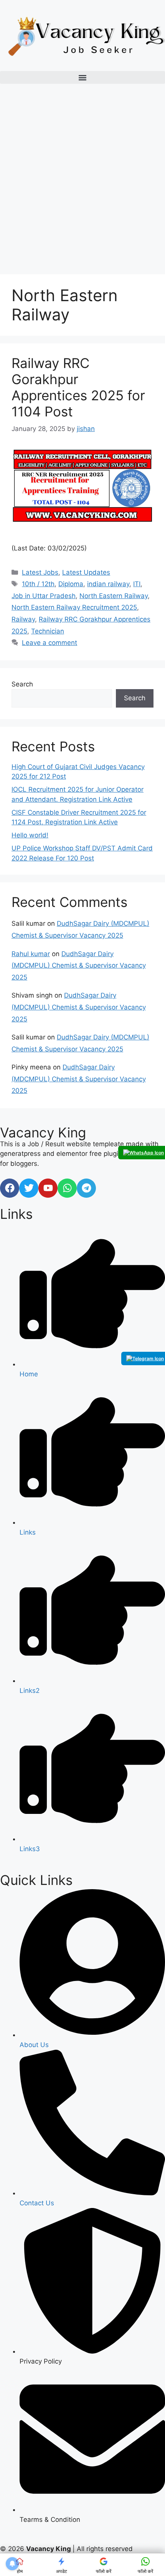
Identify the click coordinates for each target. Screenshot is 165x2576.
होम (20, 2571)
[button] (82, 77)
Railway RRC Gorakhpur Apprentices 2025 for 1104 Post (78, 387)
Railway (23, 619)
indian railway (108, 584)
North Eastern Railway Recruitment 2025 (74, 607)
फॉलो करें (104, 2571)
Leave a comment (49, 643)
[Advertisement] (82, 180)
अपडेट (62, 2571)
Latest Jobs (40, 572)
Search (22, 684)
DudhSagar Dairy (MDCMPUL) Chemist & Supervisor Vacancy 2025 (79, 966)
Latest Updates (86, 572)
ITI (137, 584)
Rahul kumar (31, 954)
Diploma (71, 584)
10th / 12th (38, 584)
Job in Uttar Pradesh (44, 596)
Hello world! (30, 835)
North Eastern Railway (114, 596)
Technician (48, 631)
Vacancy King (43, 1132)
